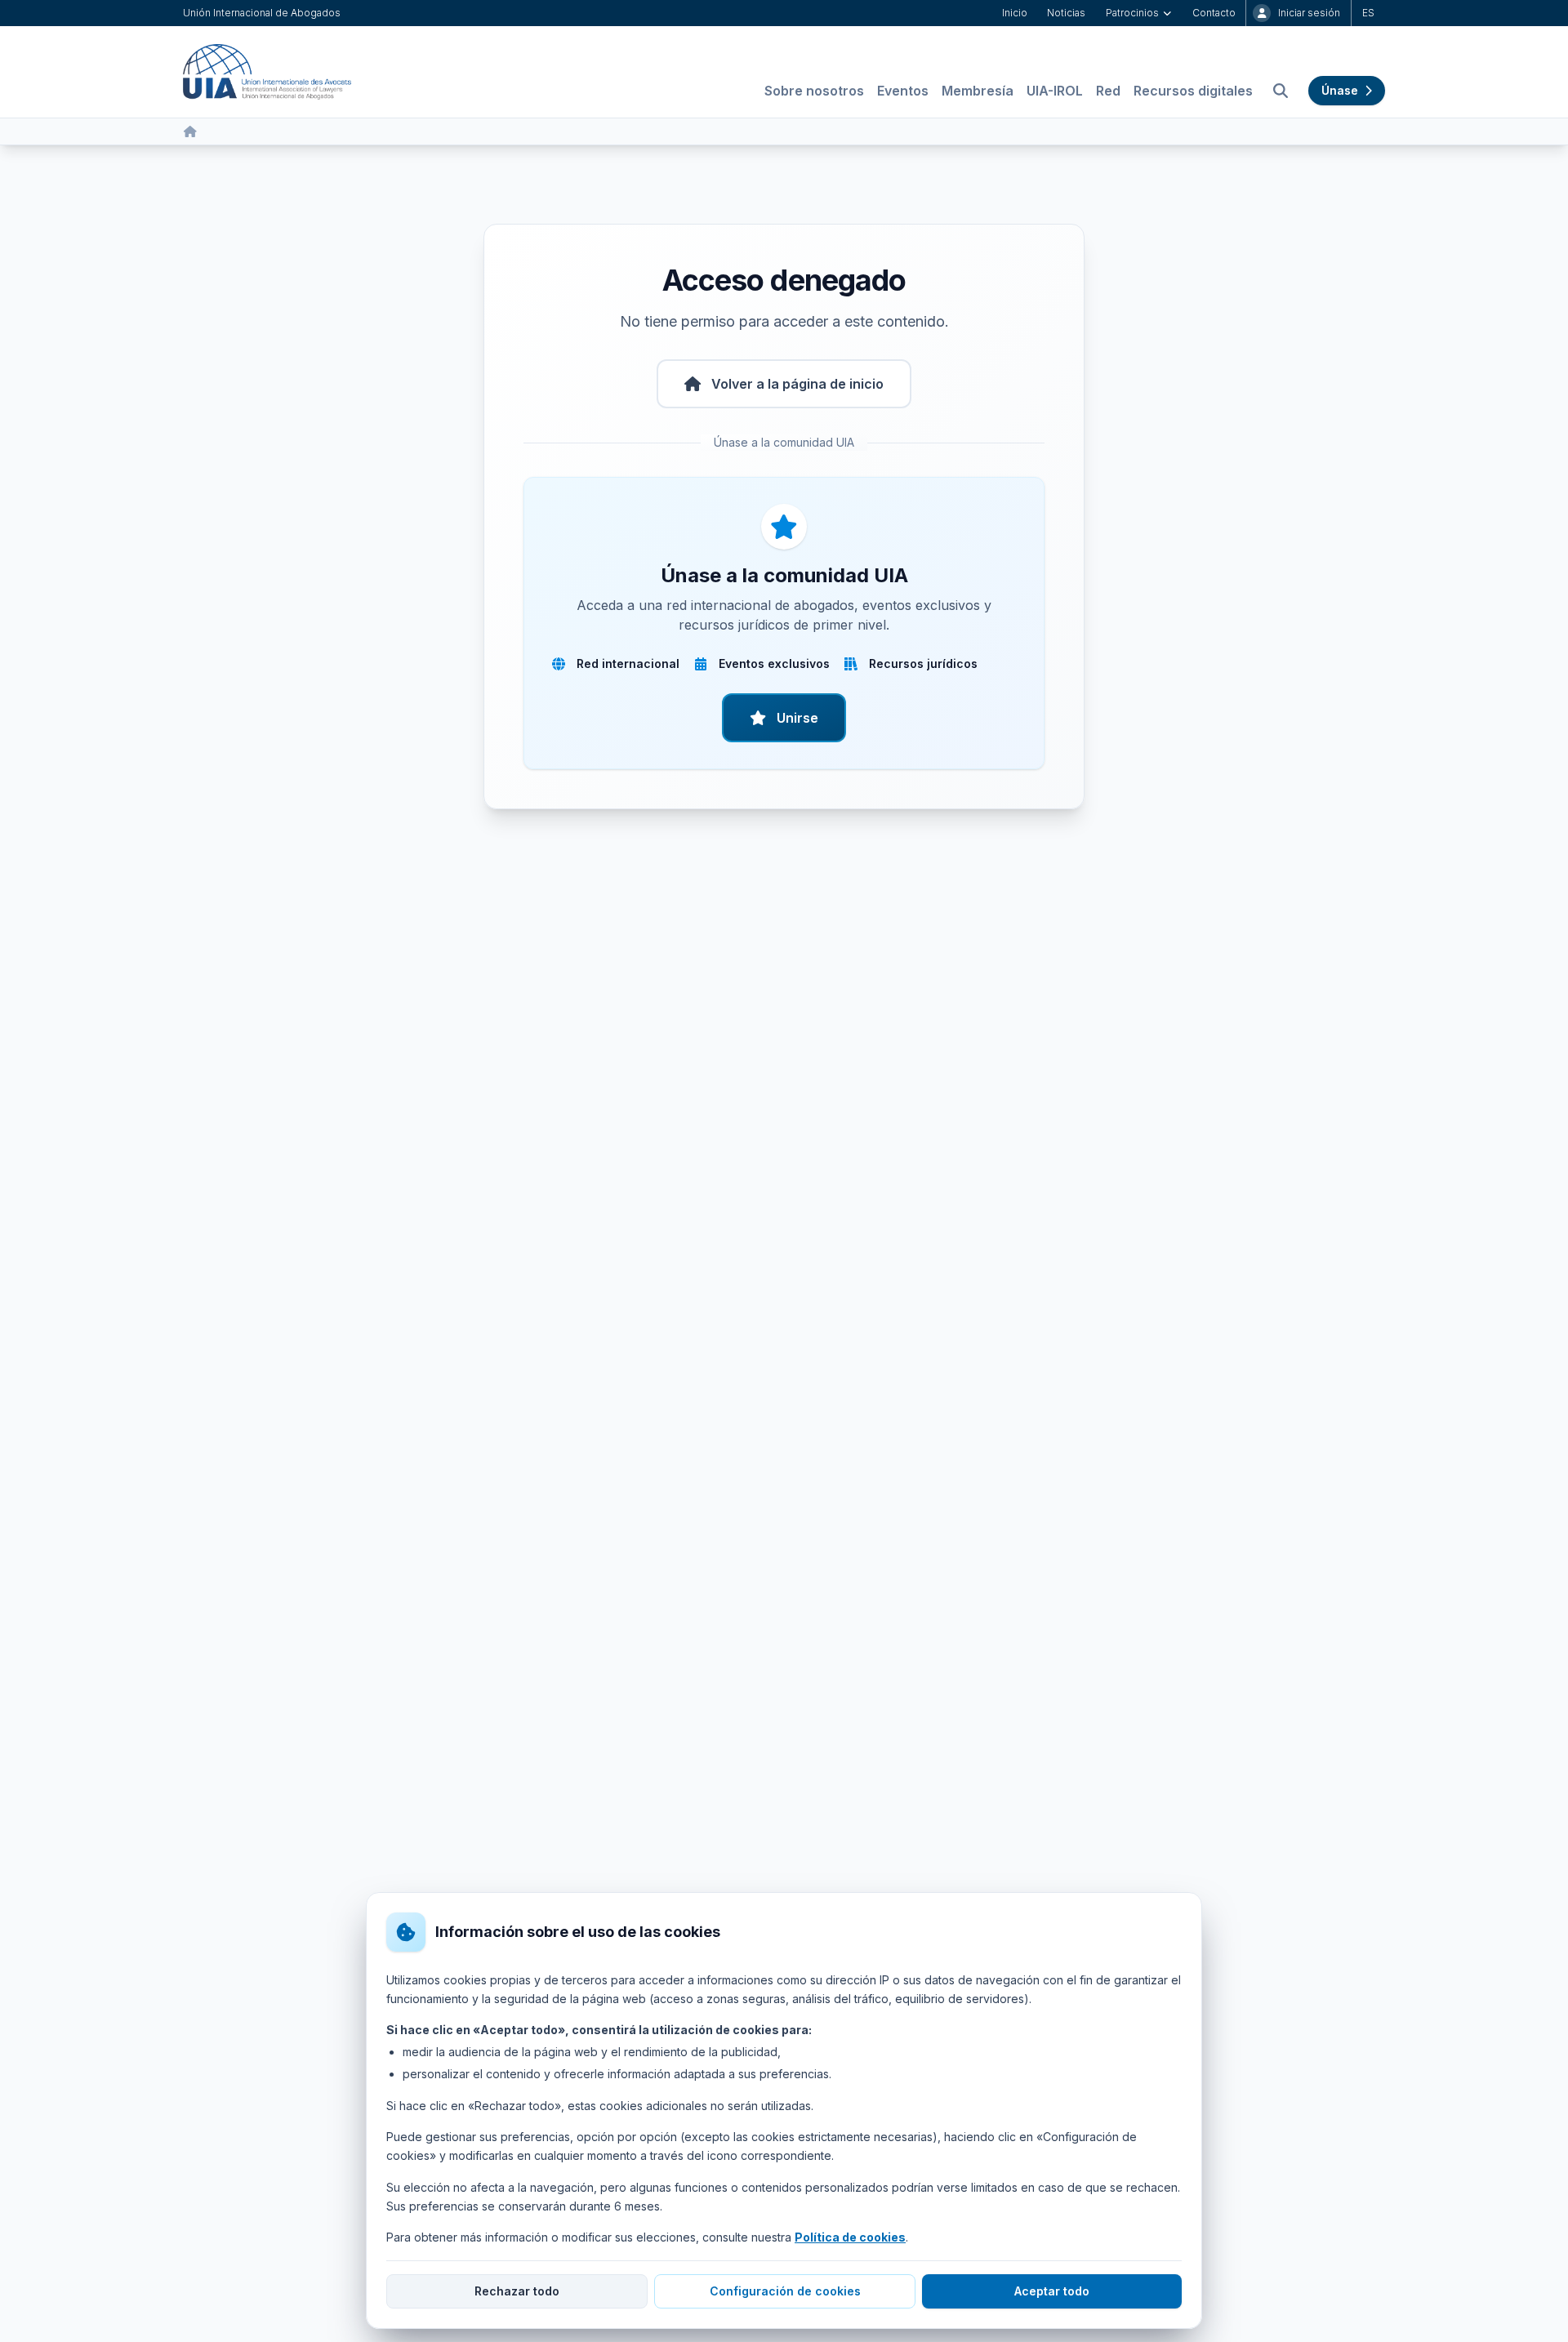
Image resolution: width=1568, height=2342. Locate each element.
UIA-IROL (1055, 91)
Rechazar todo (517, 2291)
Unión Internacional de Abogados (262, 13)
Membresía (978, 91)
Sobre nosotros (814, 91)
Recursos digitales (1193, 91)
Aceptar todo (1052, 2291)
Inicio (1015, 13)
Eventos (903, 91)
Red (1108, 91)
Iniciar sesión (1309, 13)
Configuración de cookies (785, 2291)
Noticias (1066, 13)
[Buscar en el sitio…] (1281, 91)
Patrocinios (1132, 13)
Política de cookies (850, 2237)
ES (1368, 13)
